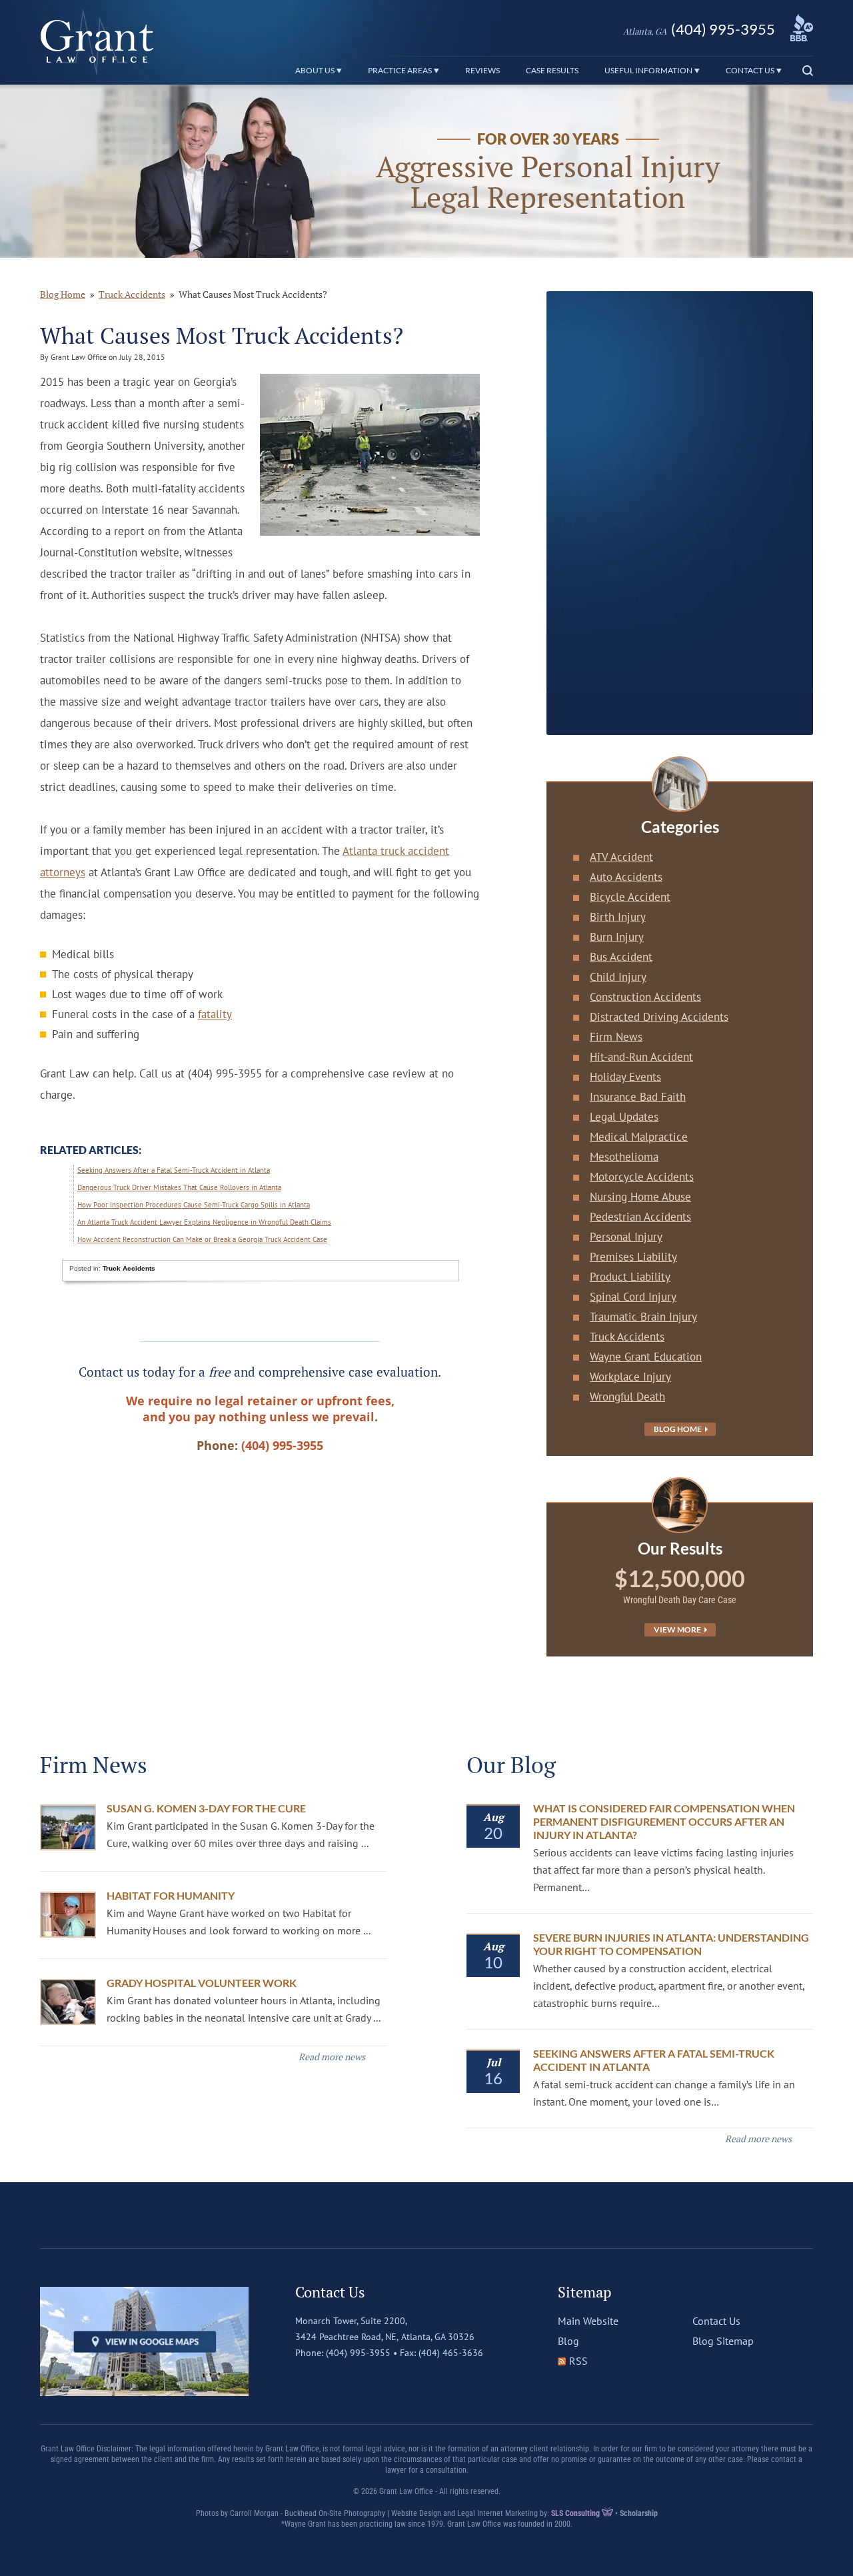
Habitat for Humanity (171, 1895)
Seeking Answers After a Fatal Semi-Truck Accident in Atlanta (174, 1170)
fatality (215, 1014)
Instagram (361, 2379)
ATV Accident (621, 857)
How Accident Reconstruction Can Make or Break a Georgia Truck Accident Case (202, 1239)
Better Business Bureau (802, 28)
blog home (63, 294)
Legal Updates (624, 1117)
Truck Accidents (132, 294)
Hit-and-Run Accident (641, 1057)
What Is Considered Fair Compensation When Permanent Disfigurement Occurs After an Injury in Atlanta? (664, 1821)
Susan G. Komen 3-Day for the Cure (206, 1808)
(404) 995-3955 (699, 29)
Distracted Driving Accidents (659, 1017)
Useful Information (649, 70)
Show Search (804, 71)
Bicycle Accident (630, 897)
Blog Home (678, 1429)
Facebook (305, 2379)
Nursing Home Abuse (640, 1197)
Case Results (552, 70)
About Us (316, 70)
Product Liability (630, 1277)
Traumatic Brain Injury (643, 1317)
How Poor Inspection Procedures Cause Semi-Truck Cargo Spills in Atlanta (194, 1205)
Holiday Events (625, 1077)
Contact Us (751, 70)
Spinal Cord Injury (633, 1297)
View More (678, 1629)
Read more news (332, 2057)
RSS (578, 2361)
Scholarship (639, 2513)
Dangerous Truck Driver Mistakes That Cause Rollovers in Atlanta (179, 1187)
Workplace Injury (630, 1377)
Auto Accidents (626, 877)
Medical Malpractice (639, 1137)
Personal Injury (626, 1237)
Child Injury (618, 977)
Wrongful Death (627, 1397)
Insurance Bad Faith (638, 1097)
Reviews (482, 70)
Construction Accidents (645, 997)
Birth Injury (618, 917)
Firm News (616, 1037)
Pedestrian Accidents (640, 1217)
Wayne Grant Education (646, 1357)
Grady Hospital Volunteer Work (202, 1983)
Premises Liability (633, 1257)
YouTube (389, 2379)
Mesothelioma (624, 1157)
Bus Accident (621, 957)
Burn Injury (617, 937)
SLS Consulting (576, 2513)
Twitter (333, 2379)
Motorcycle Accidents (642, 1177)
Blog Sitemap (723, 2341)
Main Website (588, 2321)
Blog (568, 2341)
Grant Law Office (97, 42)
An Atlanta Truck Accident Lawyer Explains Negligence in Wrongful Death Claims (204, 1222)
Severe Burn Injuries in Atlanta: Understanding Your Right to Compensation (671, 1944)
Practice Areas (401, 70)
